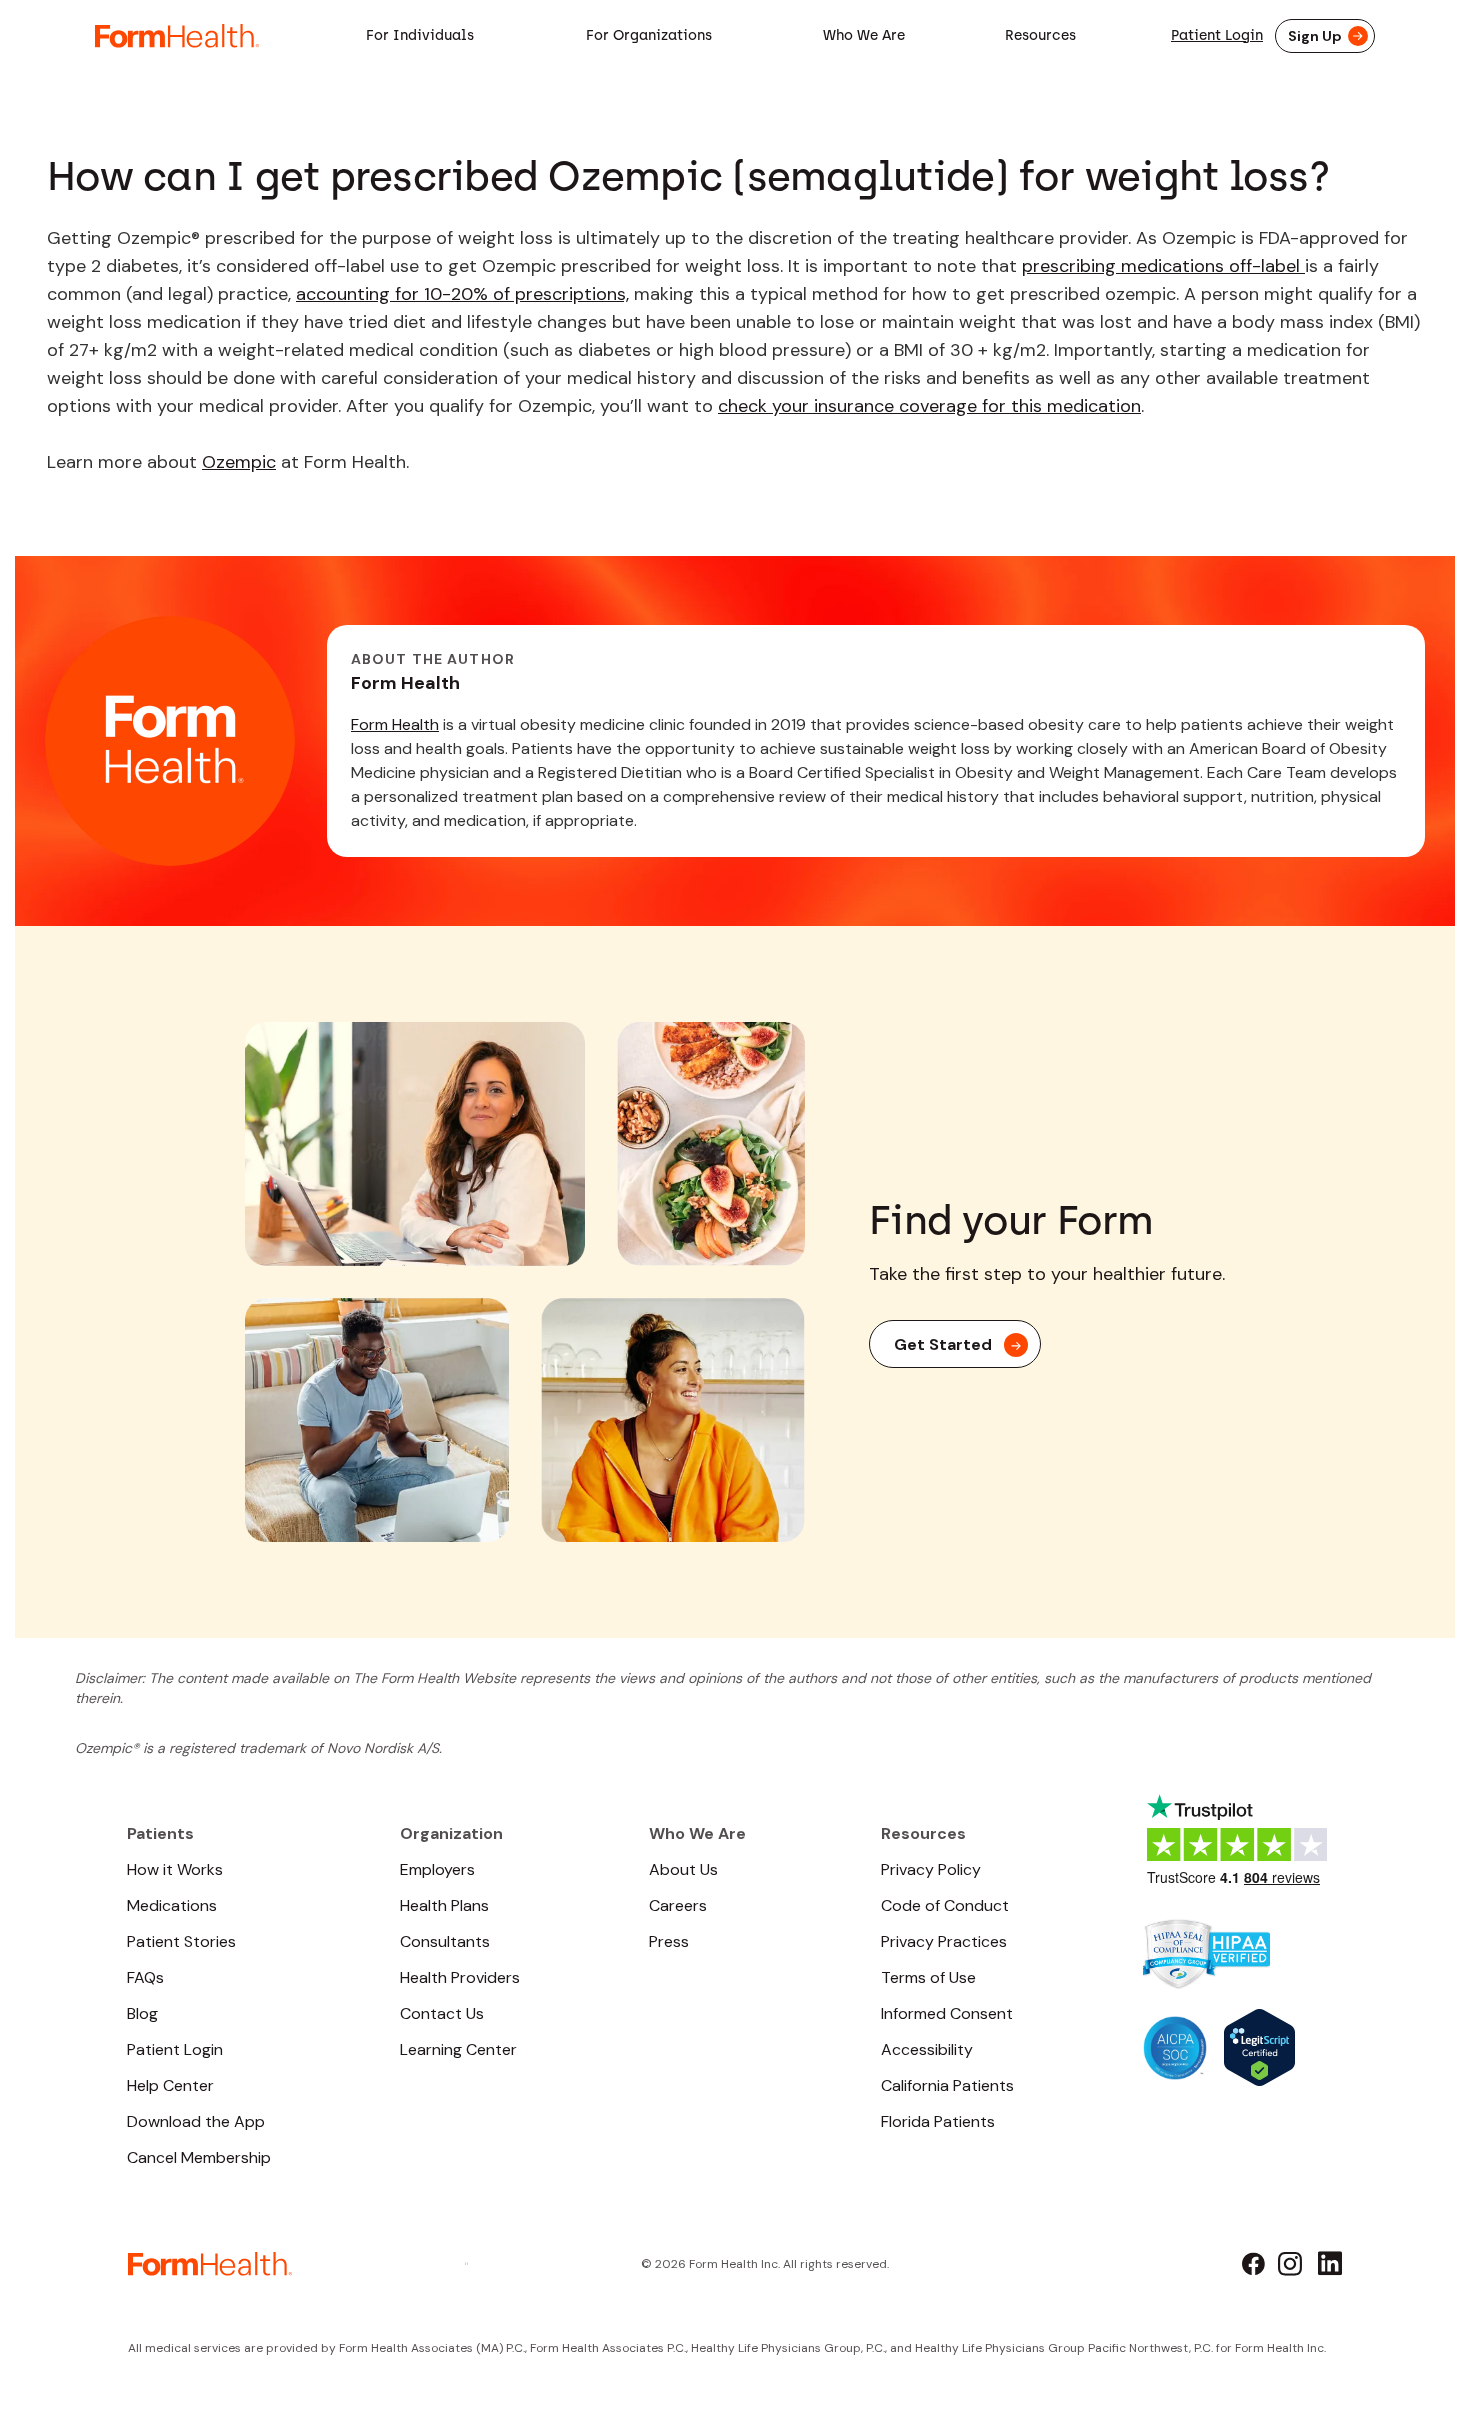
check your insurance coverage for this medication (929, 406)
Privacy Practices (944, 1941)
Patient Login (1217, 35)
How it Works (175, 1869)
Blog (142, 2013)
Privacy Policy (931, 1869)
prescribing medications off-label (1163, 266)
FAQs (145, 1977)
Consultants (445, 1941)
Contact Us (442, 2013)
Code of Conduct (945, 1905)
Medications (172, 1905)
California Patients (947, 2085)
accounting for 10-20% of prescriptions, (462, 294)
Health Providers (460, 1977)
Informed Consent (947, 2013)
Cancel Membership (199, 2157)
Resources (1040, 35)
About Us (683, 1869)
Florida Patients (938, 2121)
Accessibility (927, 2049)
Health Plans (444, 1905)
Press (669, 1941)
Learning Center (458, 2049)
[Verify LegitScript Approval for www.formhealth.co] (1259, 2046)
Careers (678, 1905)
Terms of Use (928, 1977)
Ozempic (239, 462)
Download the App (196, 2121)
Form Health (395, 724)
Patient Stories (181, 1941)
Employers (437, 1869)
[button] (420, 36)
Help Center (170, 2085)
